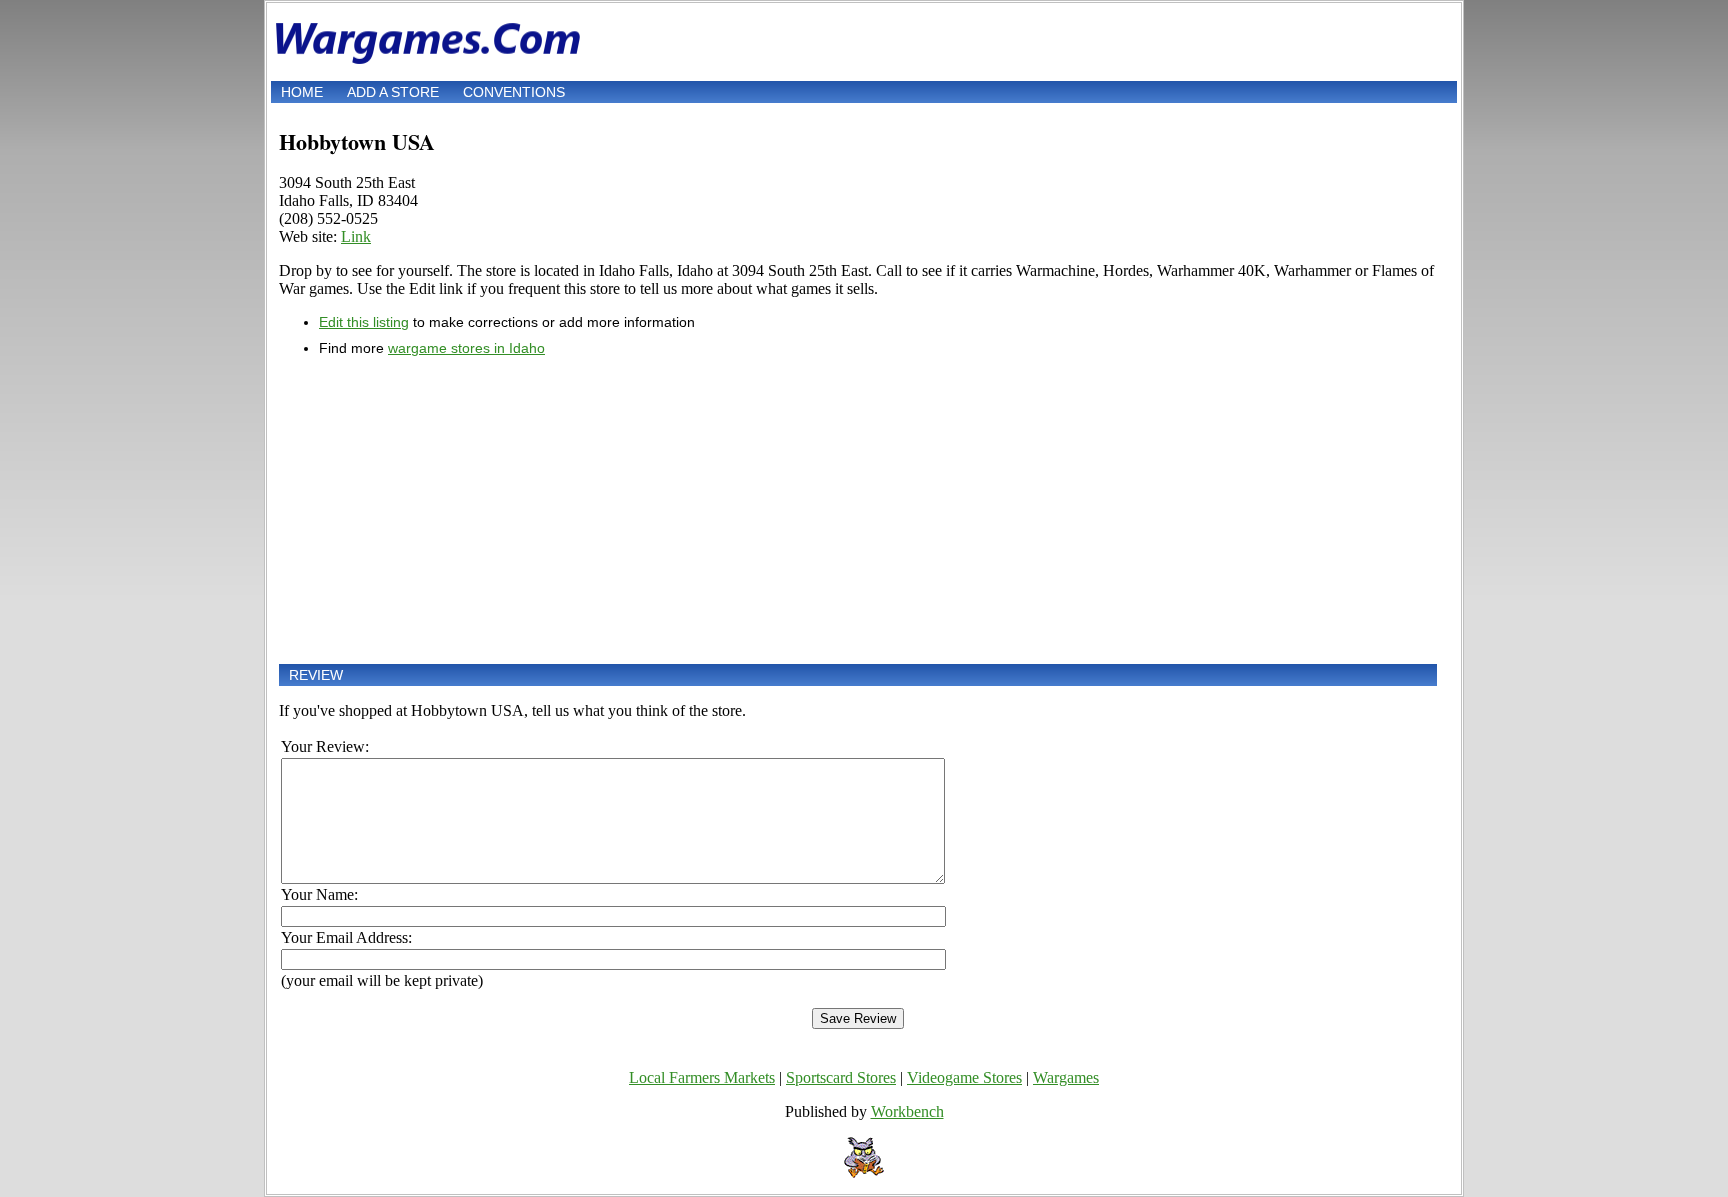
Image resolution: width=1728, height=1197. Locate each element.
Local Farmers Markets (702, 1077)
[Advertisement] (858, 510)
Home (302, 92)
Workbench (907, 1111)
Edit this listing (364, 322)
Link (356, 236)
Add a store (393, 92)
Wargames (1066, 1077)
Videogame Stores (964, 1077)
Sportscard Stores (841, 1077)
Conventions (514, 92)
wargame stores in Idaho (466, 348)
